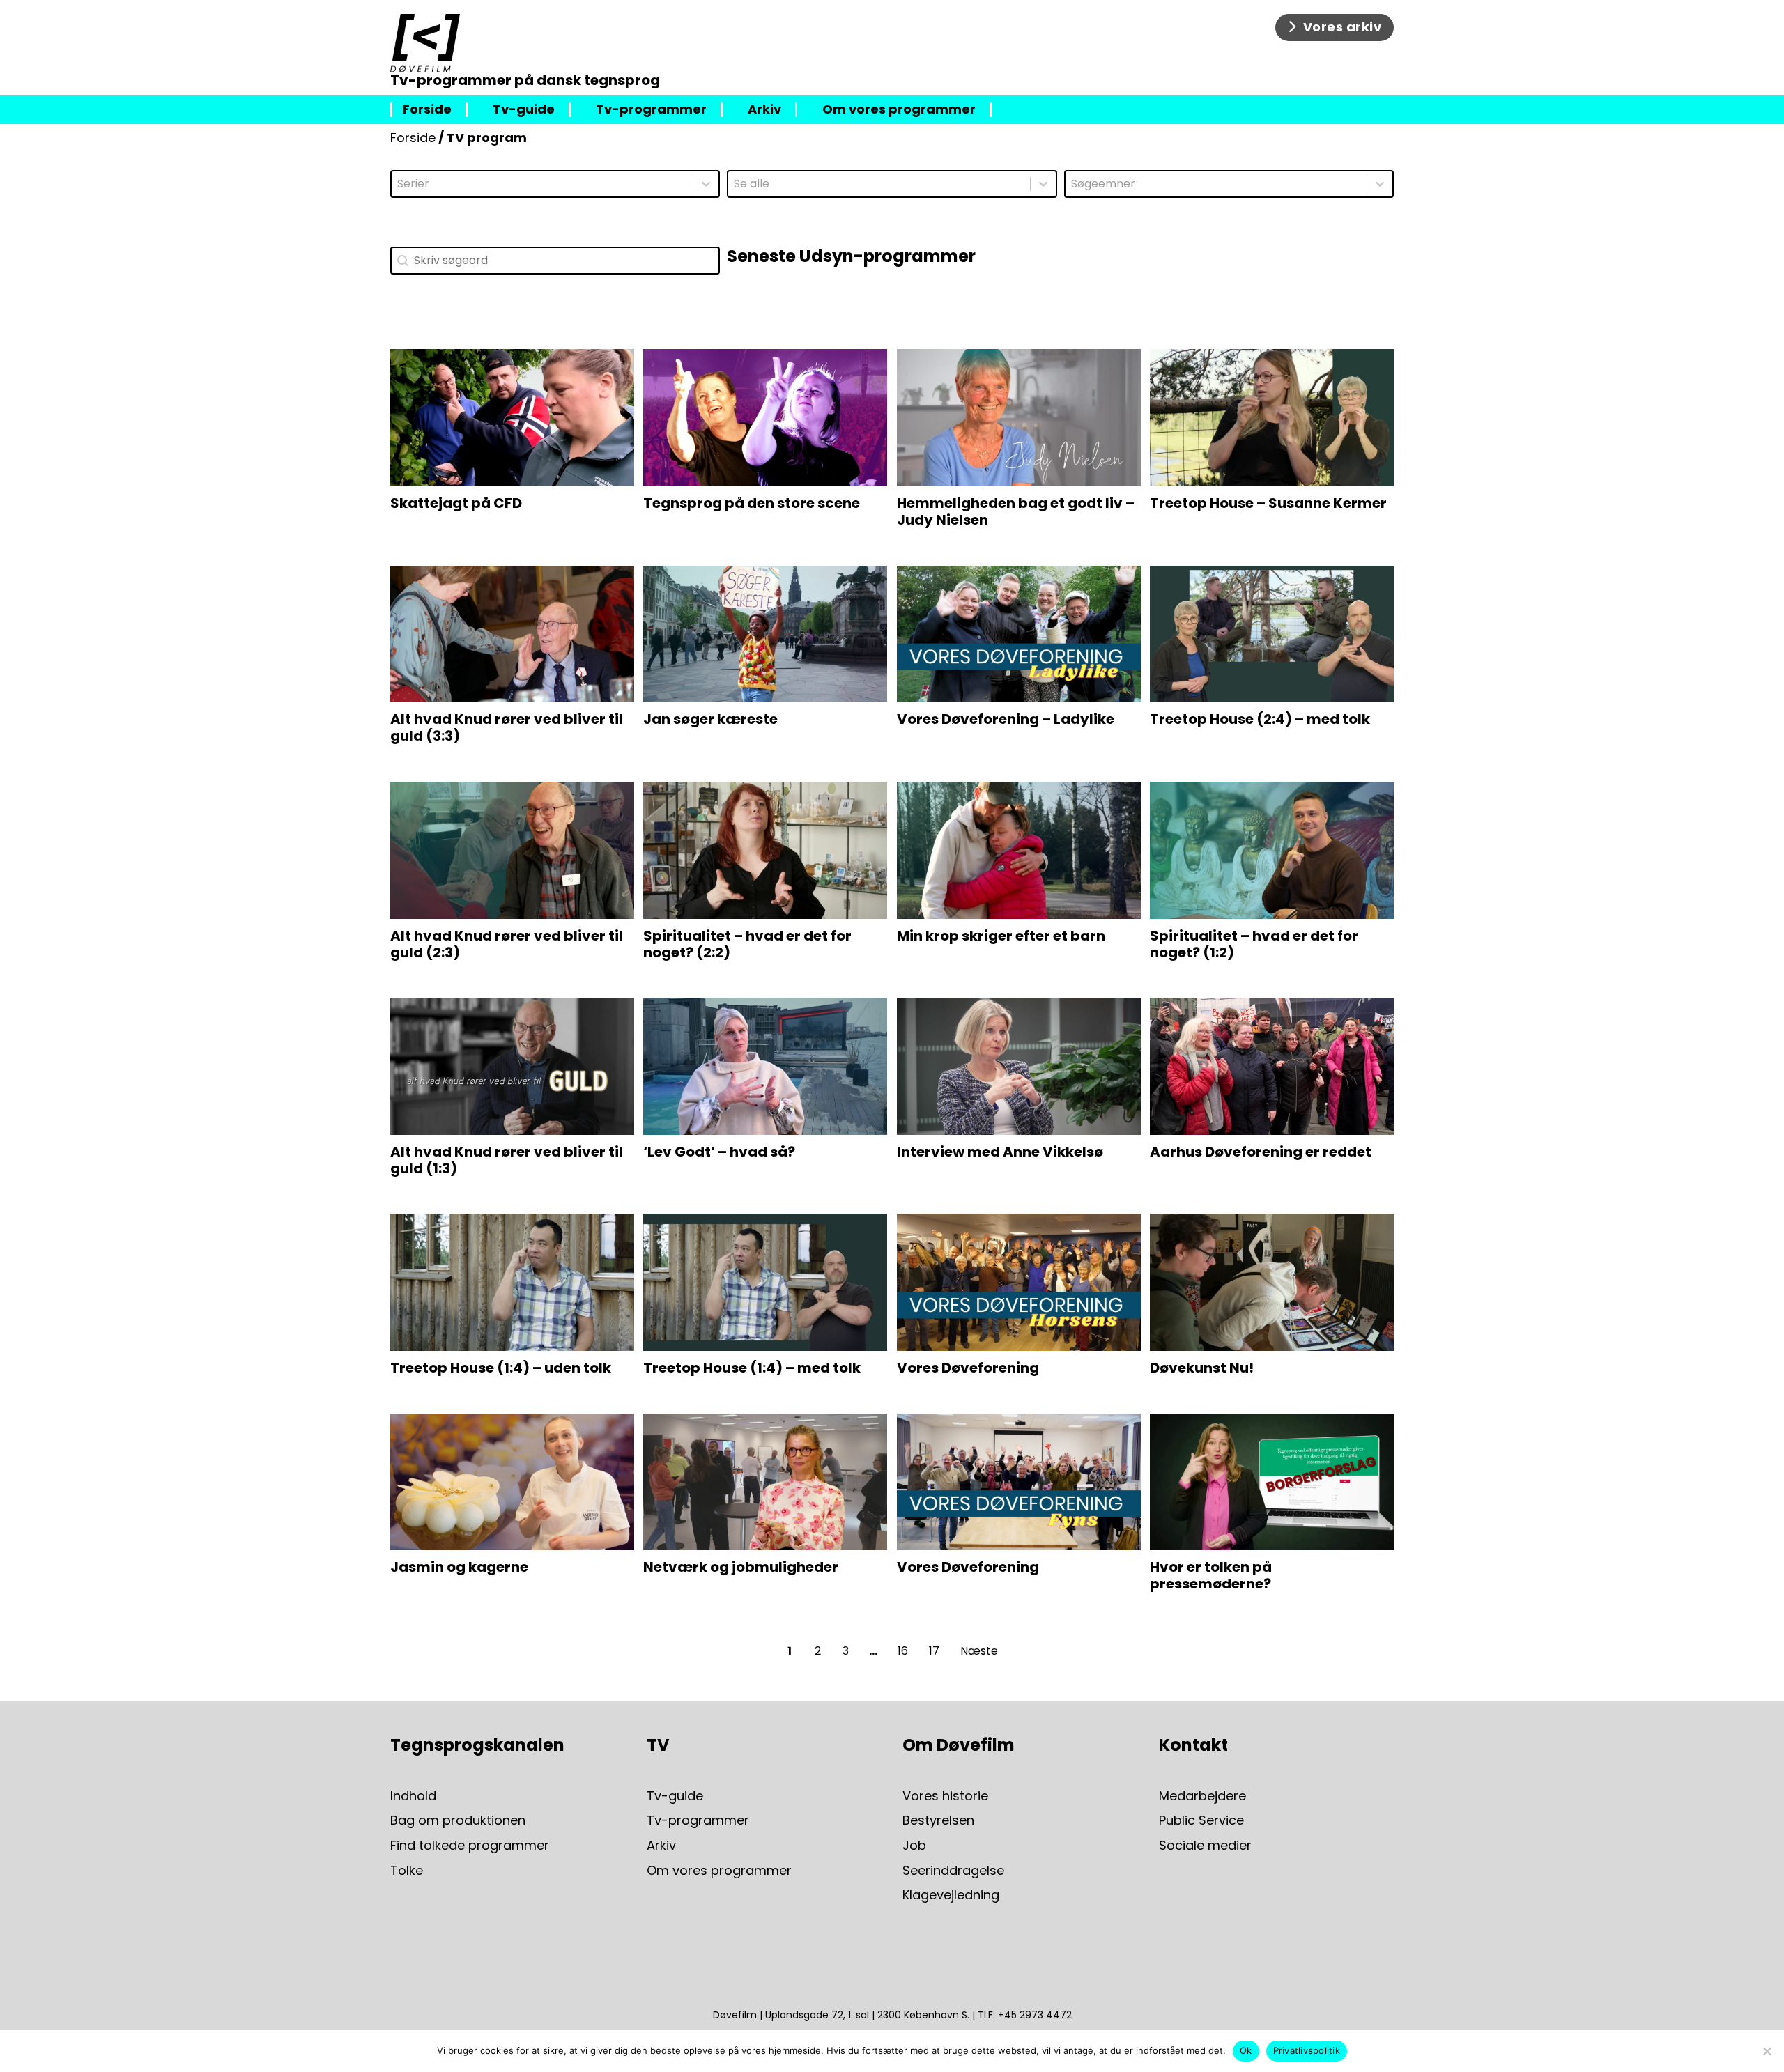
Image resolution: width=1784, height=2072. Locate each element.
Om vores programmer (899, 110)
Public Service (1201, 1821)
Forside (427, 110)
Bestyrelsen (938, 1821)
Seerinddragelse (953, 1871)
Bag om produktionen (458, 1821)
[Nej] (1767, 2051)
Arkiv (764, 110)
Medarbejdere (1202, 1796)
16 (903, 1651)
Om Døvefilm (959, 1745)
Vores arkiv (1343, 27)
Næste (979, 1651)
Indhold (413, 1796)
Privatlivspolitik (1307, 2050)
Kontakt (1193, 1745)
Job (914, 1846)
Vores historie (945, 1796)
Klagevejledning (951, 1895)
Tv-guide (524, 110)
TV (658, 1745)
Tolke (407, 1871)
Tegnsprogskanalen (477, 1745)
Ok (1246, 2050)
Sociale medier (1205, 1846)
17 (934, 1651)
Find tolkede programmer (470, 1846)
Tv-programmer (651, 110)
